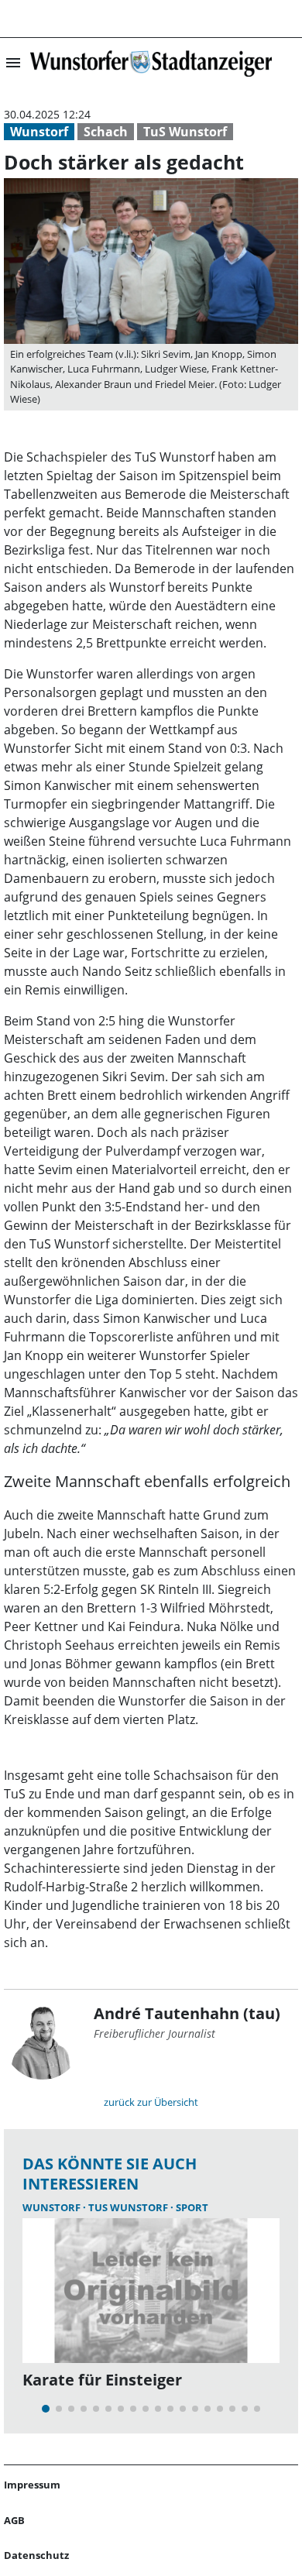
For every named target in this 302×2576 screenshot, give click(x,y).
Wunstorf (39, 132)
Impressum (32, 2485)
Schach (106, 132)
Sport (192, 2207)
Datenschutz (36, 2555)
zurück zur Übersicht (151, 2102)
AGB (14, 2520)
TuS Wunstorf (185, 132)
